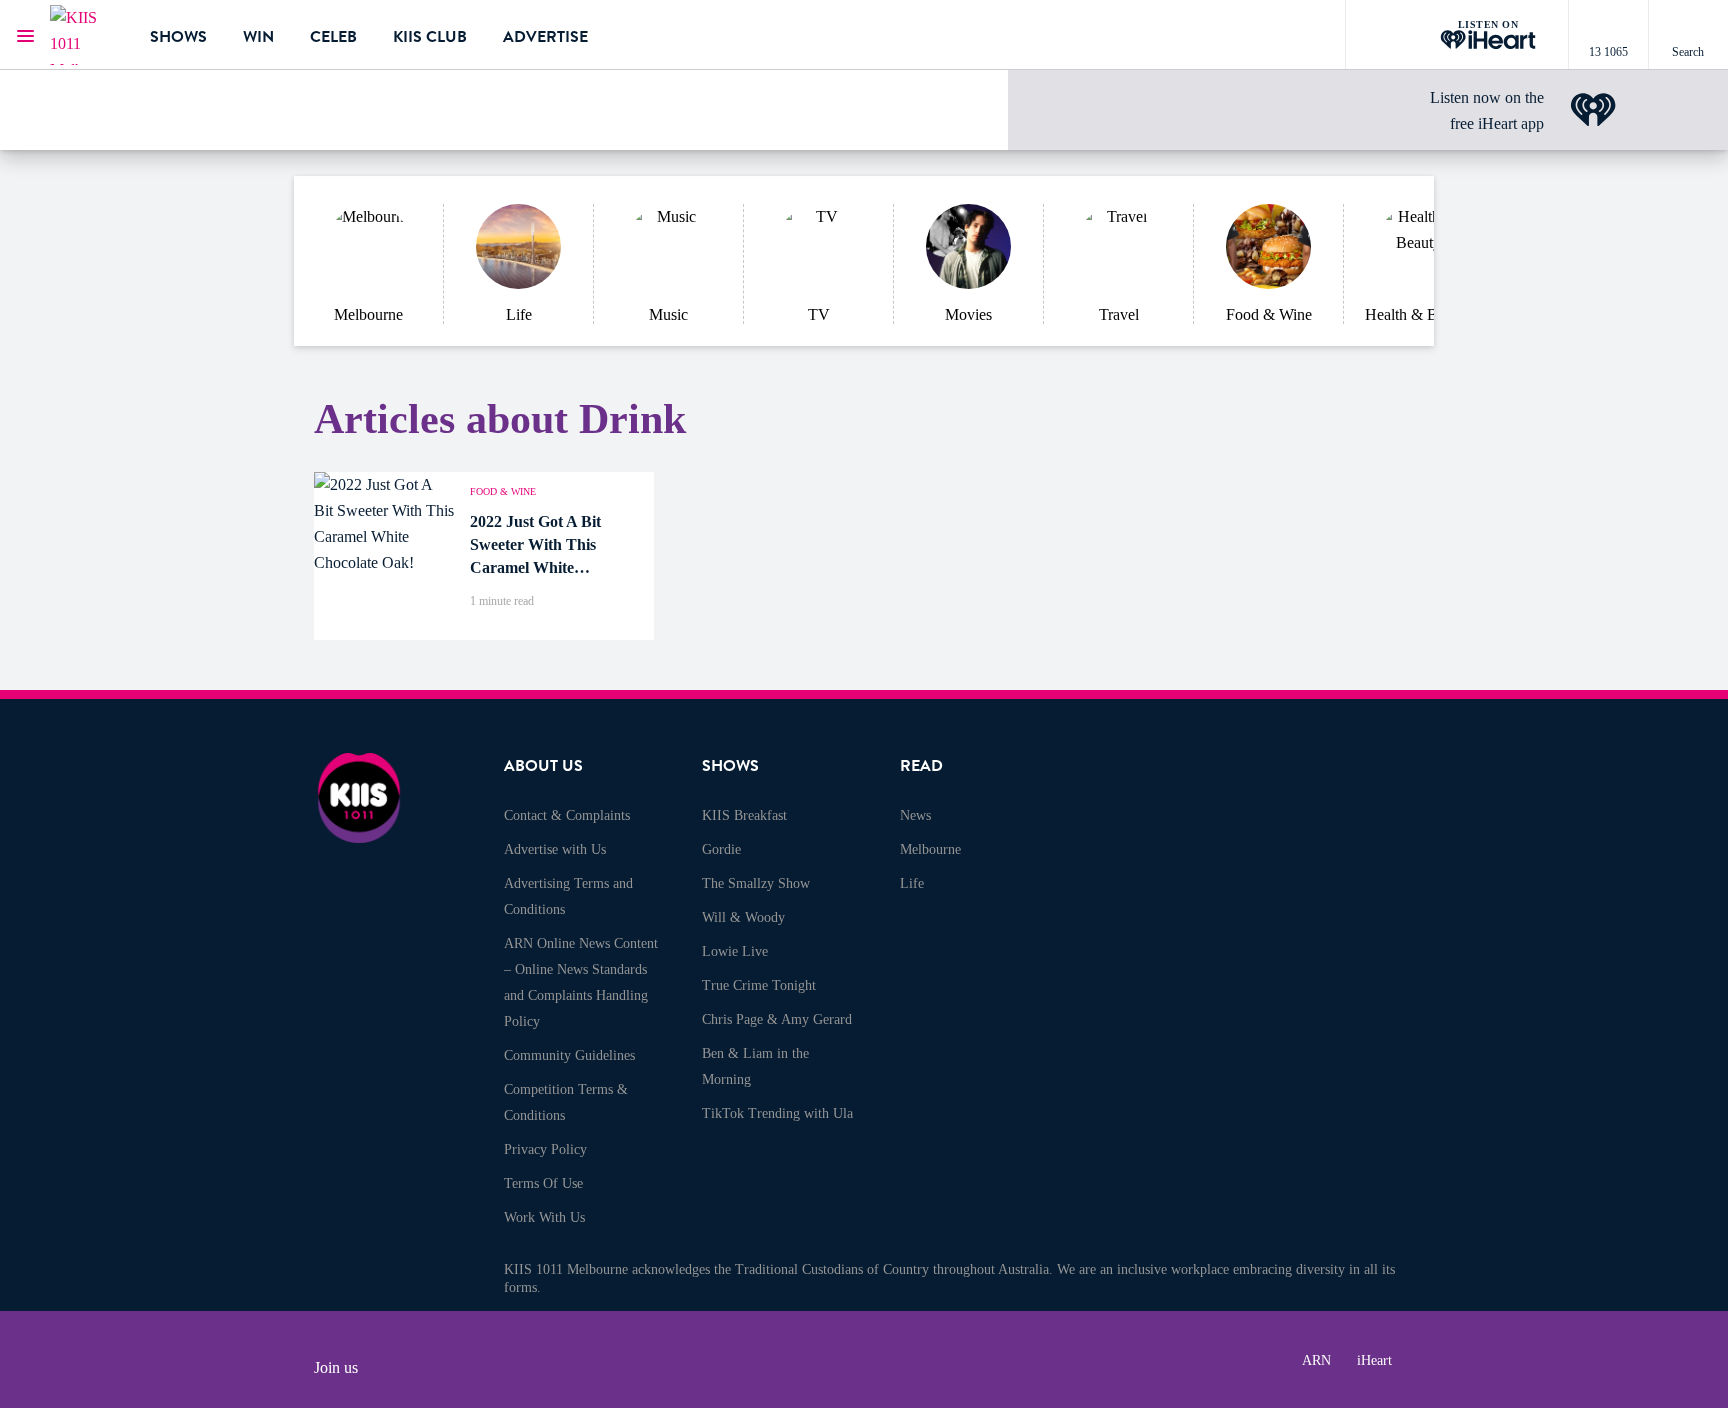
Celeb (333, 37)
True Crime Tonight (759, 985)
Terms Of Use (543, 1183)
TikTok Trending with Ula (777, 1113)
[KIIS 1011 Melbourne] (85, 35)
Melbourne (930, 849)
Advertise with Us (555, 849)
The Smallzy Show (756, 883)
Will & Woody (743, 917)
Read (921, 766)
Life (912, 883)
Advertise (545, 37)
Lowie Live (735, 951)
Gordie (721, 849)
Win (258, 37)
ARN (1316, 1360)
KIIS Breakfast (744, 815)
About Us (543, 766)
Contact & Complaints (567, 815)
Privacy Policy (545, 1149)
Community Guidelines (569, 1055)
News (915, 815)
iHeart (1374, 1360)
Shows (178, 37)
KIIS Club (430, 37)
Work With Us (544, 1217)
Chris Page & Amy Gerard (777, 1019)
